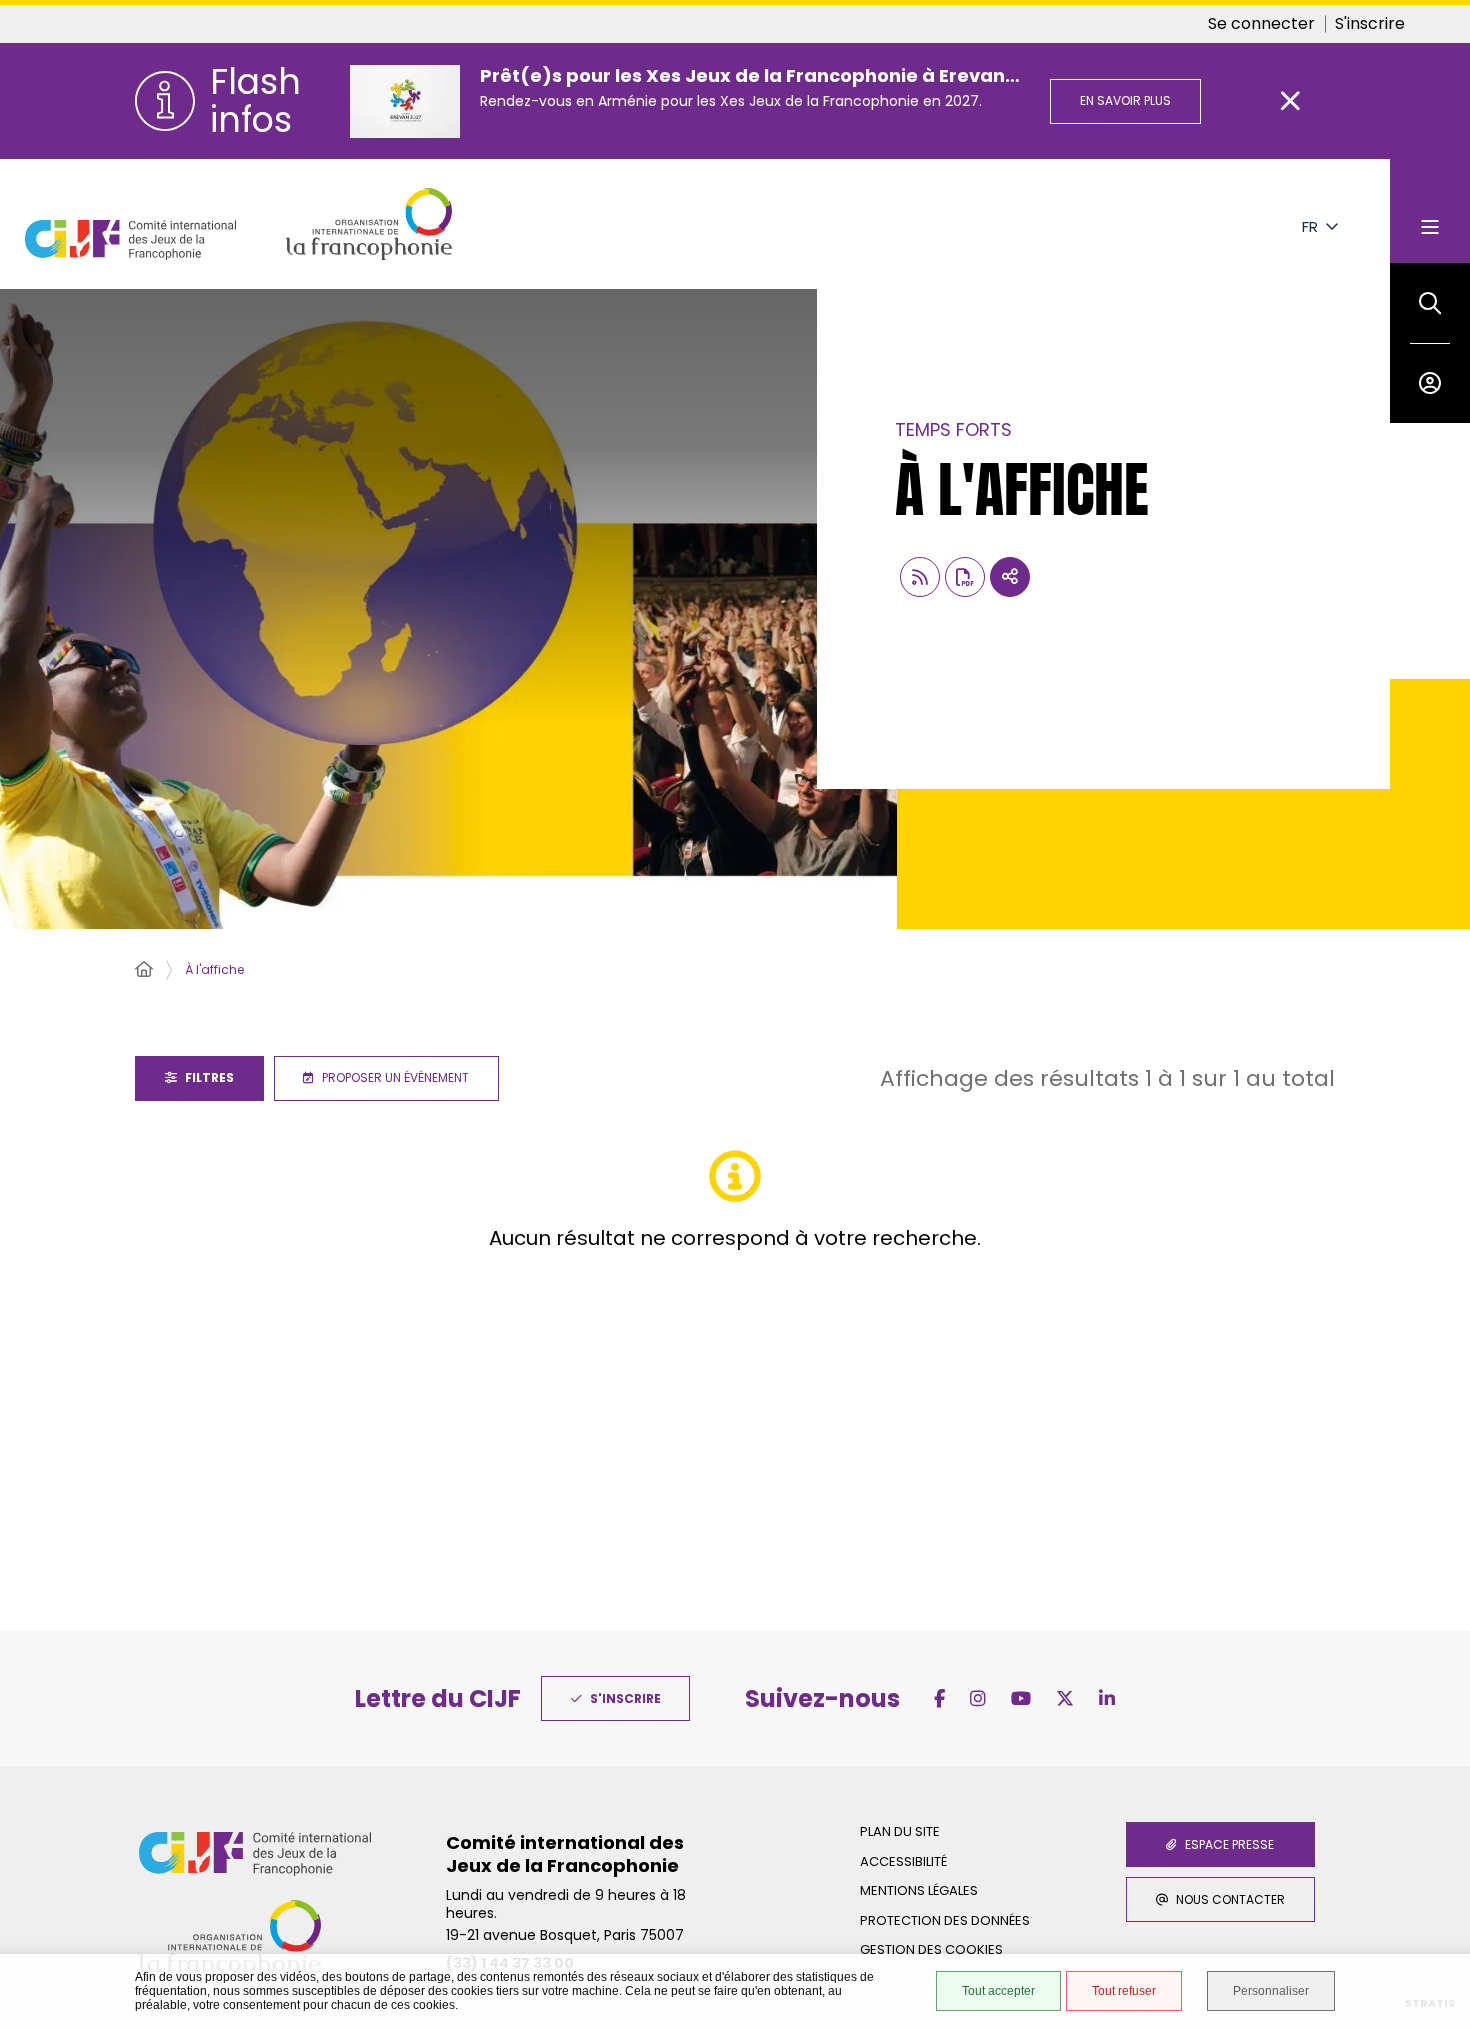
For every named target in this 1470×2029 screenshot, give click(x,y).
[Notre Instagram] (978, 1698)
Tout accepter (998, 1991)
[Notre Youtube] (1021, 1698)
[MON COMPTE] (1430, 383)
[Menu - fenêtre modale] (1430, 211)
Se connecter (1261, 23)
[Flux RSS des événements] (920, 577)
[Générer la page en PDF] (965, 577)
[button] (1430, 303)
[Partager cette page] (1010, 577)
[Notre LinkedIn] (1107, 1698)
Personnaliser (1271, 1991)
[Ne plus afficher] (1291, 101)
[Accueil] (144, 970)
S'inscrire (1370, 23)
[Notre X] (1065, 1698)
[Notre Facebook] (939, 1698)
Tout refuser (1124, 1991)
